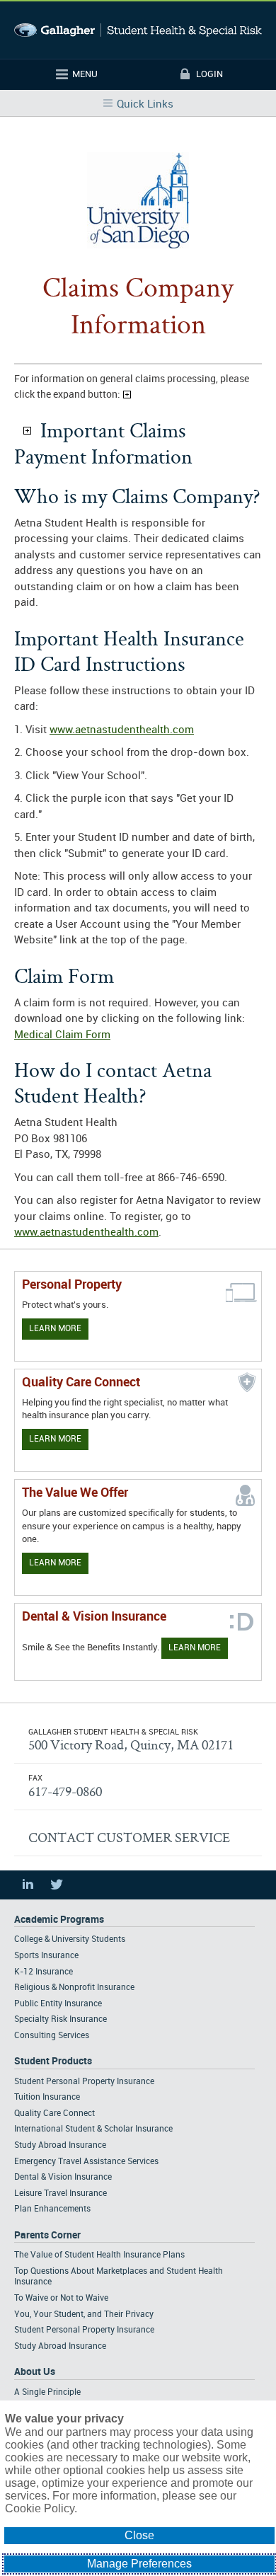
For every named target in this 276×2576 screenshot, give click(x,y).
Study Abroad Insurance (60, 2145)
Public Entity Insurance (58, 2004)
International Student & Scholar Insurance (93, 2129)
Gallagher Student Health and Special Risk (138, 30)
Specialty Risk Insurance (61, 2019)
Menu (85, 74)
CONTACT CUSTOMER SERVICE (129, 1837)
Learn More (55, 1329)
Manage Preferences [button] (139, 2564)
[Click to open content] (27, 431)
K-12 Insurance (44, 1972)
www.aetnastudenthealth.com (122, 730)
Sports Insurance (46, 1956)
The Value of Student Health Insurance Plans (99, 2255)
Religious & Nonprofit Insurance (74, 1988)
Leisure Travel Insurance (61, 2193)
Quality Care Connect (54, 2114)
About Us (35, 2372)
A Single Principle (47, 2392)
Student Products (53, 2061)
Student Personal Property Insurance (84, 2082)
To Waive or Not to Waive (61, 2298)
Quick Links (145, 105)
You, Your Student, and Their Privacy (84, 2315)
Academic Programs (59, 1920)
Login (209, 74)
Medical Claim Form (62, 1035)
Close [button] (139, 2535)
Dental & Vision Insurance (63, 2177)
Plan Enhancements (52, 2209)
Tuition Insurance (47, 2097)
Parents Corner (47, 2235)
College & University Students (70, 1939)
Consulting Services (52, 2036)
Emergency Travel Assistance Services (86, 2162)
